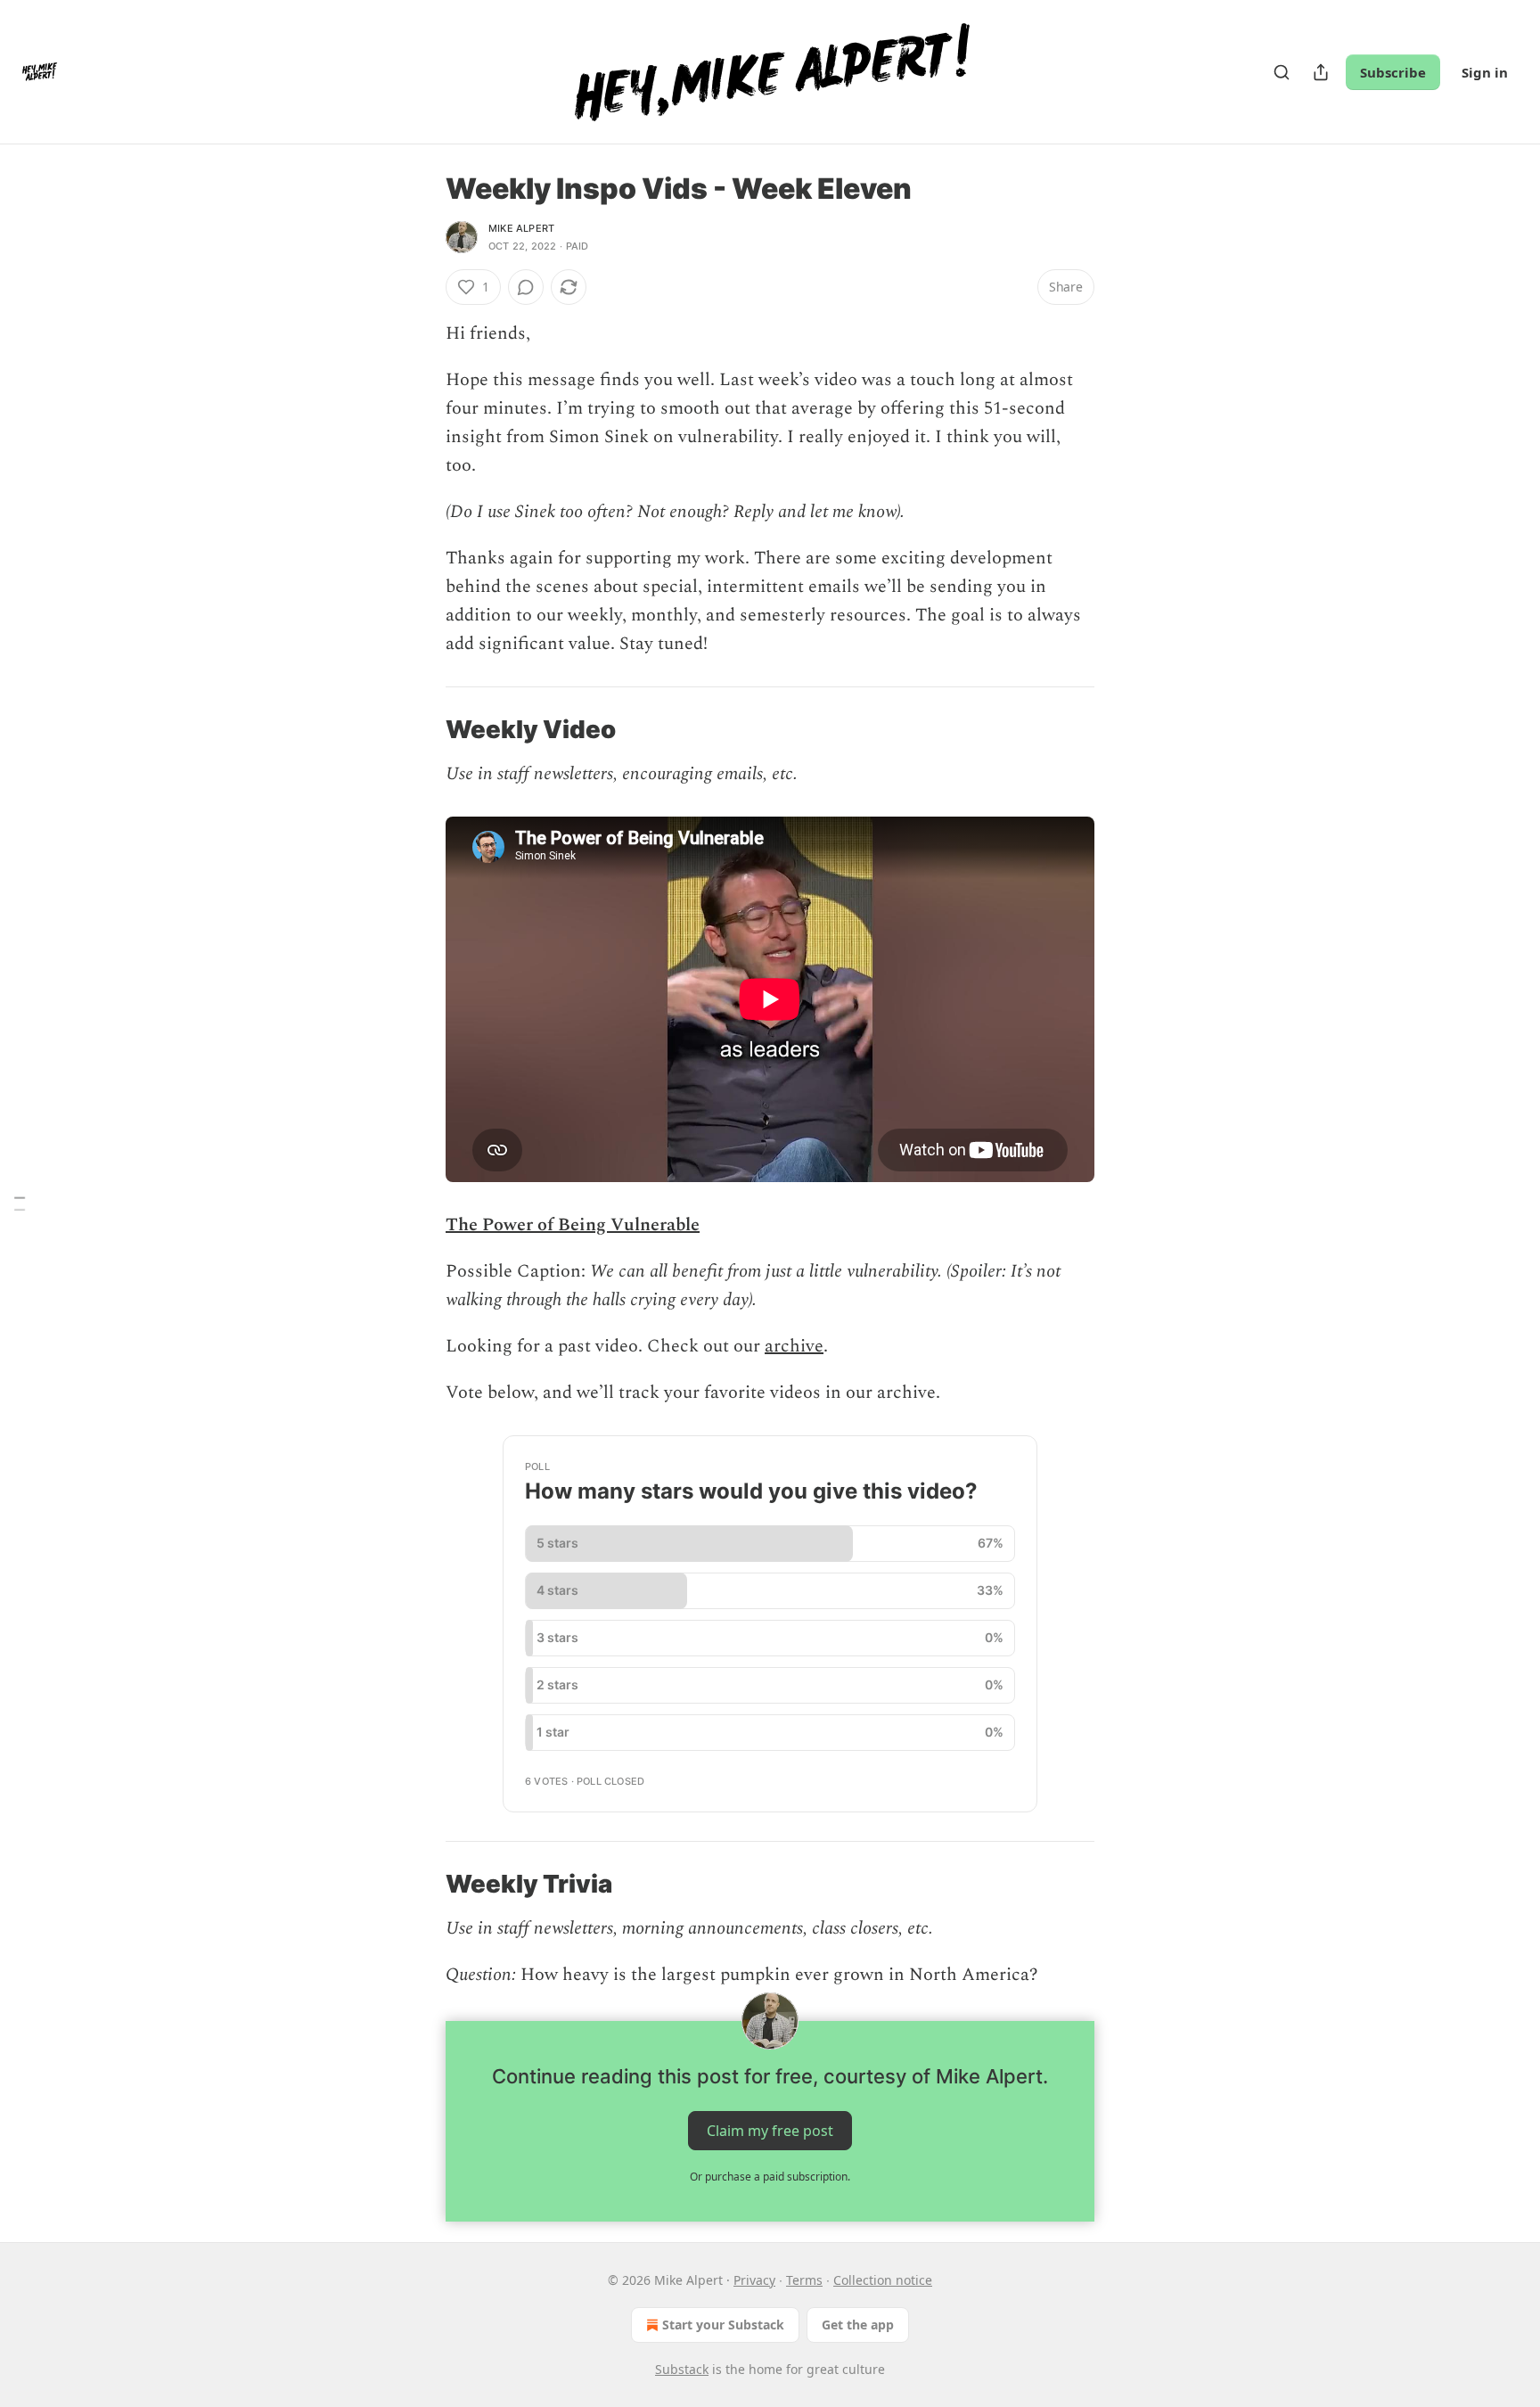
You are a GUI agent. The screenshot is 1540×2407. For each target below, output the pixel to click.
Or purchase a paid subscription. (770, 2177)
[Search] (1282, 72)
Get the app (858, 2325)
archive (794, 1346)
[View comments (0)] (526, 287)
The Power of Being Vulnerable (573, 1225)
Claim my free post (770, 2131)
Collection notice (883, 2280)
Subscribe (1393, 72)
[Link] (421, 730)
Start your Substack (723, 2325)
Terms (804, 2280)
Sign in (1485, 72)
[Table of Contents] (20, 1204)
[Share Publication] (1321, 72)
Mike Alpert (521, 228)
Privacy (754, 2280)
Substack (682, 2369)
